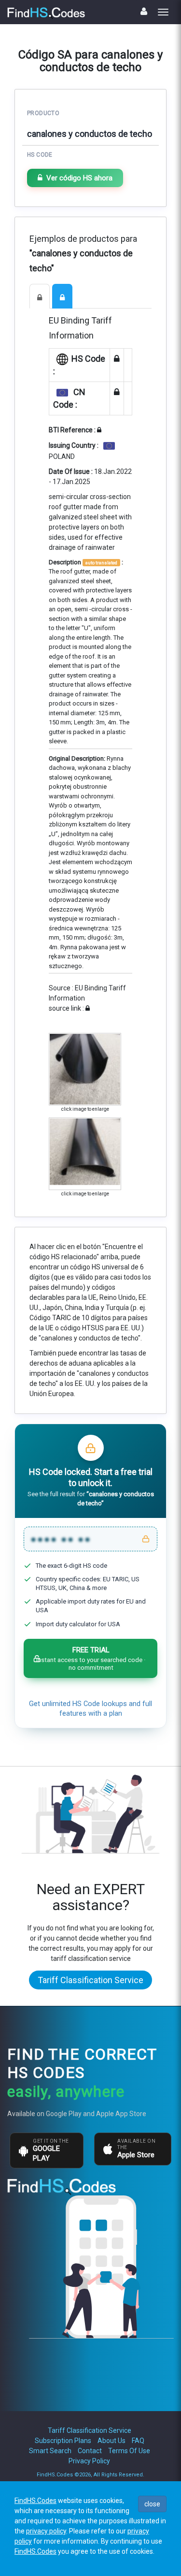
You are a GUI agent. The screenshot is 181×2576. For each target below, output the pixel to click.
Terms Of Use (129, 2451)
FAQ (138, 2441)
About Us (111, 2441)
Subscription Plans (63, 2441)
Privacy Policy (89, 2461)
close (152, 2504)
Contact (90, 2451)
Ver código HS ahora (79, 178)
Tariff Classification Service (90, 1980)
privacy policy (46, 2531)
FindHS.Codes (35, 2501)
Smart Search (50, 2451)
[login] (144, 11)
